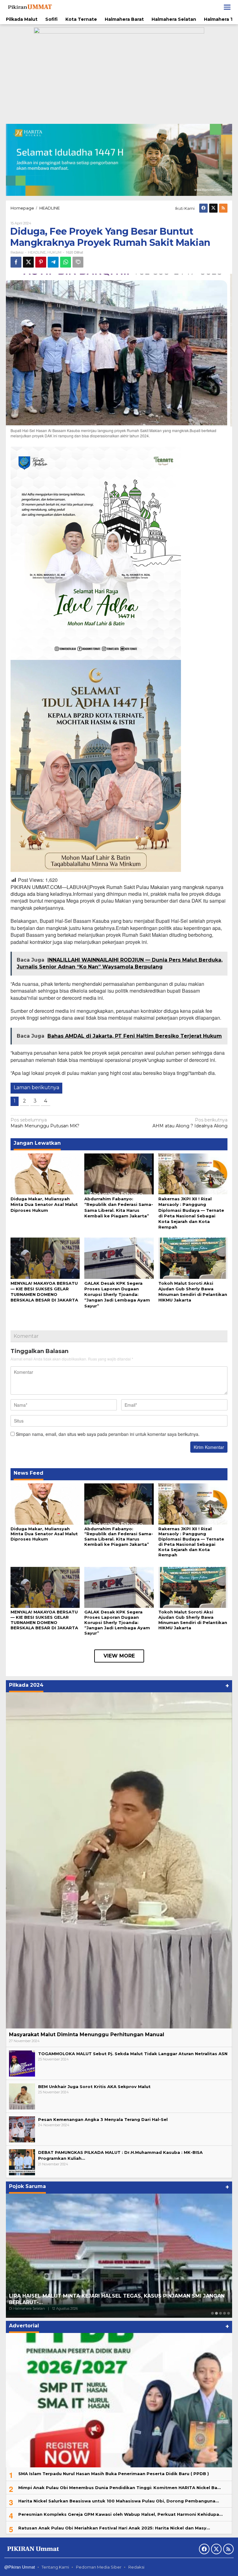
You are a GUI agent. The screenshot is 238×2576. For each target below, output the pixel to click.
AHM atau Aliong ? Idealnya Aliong (190, 1123)
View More (119, 1656)
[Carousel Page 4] (225, 2313)
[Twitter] (213, 208)
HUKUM (54, 252)
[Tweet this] (28, 262)
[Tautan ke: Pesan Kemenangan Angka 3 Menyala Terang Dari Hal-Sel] (22, 2129)
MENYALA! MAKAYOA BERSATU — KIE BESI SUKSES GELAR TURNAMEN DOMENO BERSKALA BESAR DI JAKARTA (44, 1620)
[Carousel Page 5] (229, 2313)
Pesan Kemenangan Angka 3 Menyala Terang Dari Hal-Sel (103, 2119)
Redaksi (136, 2567)
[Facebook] (203, 208)
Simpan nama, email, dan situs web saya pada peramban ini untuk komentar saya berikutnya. (108, 1434)
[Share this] (16, 262)
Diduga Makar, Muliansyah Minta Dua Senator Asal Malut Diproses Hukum (44, 1204)
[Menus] (227, 7)
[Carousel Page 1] (212, 2313)
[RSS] (223, 208)
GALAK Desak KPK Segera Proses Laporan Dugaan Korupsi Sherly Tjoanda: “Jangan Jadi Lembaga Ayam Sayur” (117, 1295)
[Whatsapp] (66, 262)
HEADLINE (37, 252)
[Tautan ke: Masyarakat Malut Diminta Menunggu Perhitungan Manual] (119, 1860)
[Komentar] (78, 262)
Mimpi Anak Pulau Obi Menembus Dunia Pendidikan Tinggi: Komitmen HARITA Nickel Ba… (119, 2488)
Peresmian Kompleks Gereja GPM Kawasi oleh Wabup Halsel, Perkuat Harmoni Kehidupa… (120, 2514)
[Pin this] (41, 262)
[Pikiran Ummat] (29, 7)
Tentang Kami (55, 2567)
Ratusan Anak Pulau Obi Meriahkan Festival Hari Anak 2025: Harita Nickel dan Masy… (114, 2528)
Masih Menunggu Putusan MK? (45, 1123)
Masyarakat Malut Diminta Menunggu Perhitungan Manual (87, 2035)
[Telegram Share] (53, 262)
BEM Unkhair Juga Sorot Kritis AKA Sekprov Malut (94, 2087)
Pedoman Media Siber (99, 2567)
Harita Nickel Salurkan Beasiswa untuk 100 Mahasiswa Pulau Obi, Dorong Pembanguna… (119, 2501)
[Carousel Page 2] (216, 2313)
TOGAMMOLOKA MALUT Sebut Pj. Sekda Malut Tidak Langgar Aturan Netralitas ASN (133, 2054)
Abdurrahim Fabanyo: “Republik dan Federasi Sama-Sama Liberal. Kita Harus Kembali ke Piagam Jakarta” (119, 1537)
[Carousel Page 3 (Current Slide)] (220, 2313)
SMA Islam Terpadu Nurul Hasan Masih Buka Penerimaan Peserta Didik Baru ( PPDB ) (114, 2474)
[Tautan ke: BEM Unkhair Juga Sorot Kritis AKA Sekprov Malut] (22, 2096)
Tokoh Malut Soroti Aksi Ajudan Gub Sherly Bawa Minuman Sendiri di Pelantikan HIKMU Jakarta (193, 1620)
